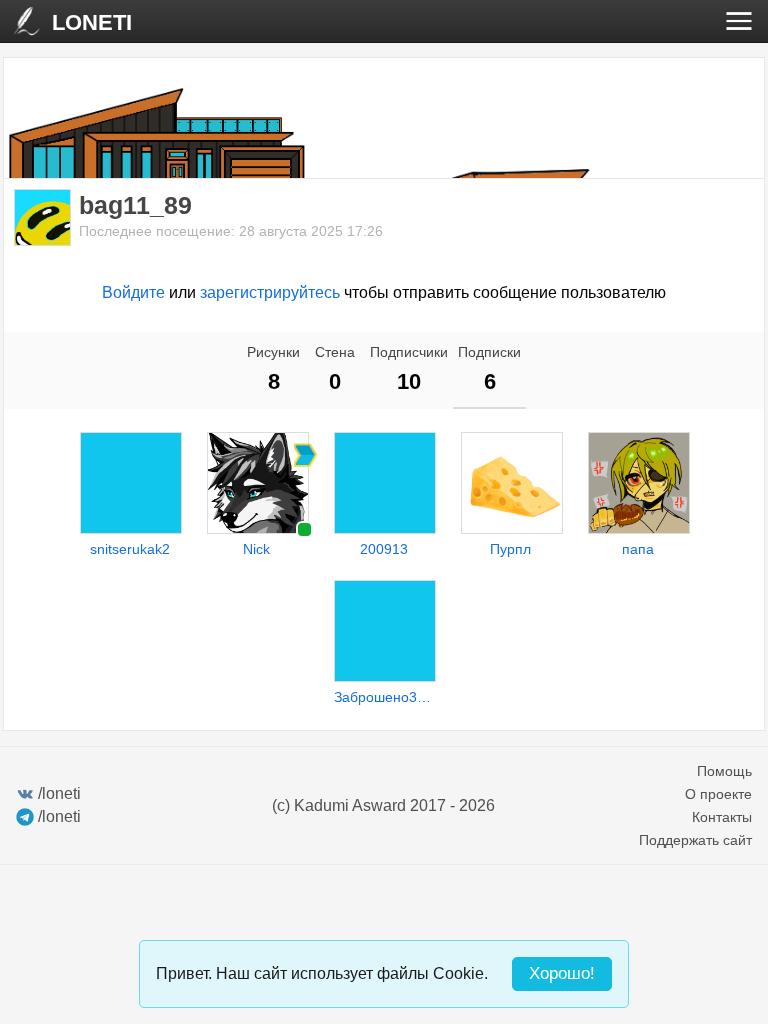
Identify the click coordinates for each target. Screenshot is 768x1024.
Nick (256, 549)
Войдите (133, 292)
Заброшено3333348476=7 (384, 697)
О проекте (718, 794)
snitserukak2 (130, 549)
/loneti (59, 793)
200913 (384, 549)
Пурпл (510, 549)
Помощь (724, 771)
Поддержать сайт (695, 840)
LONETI (92, 22)
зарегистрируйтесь (270, 292)
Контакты (722, 817)
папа (638, 549)
